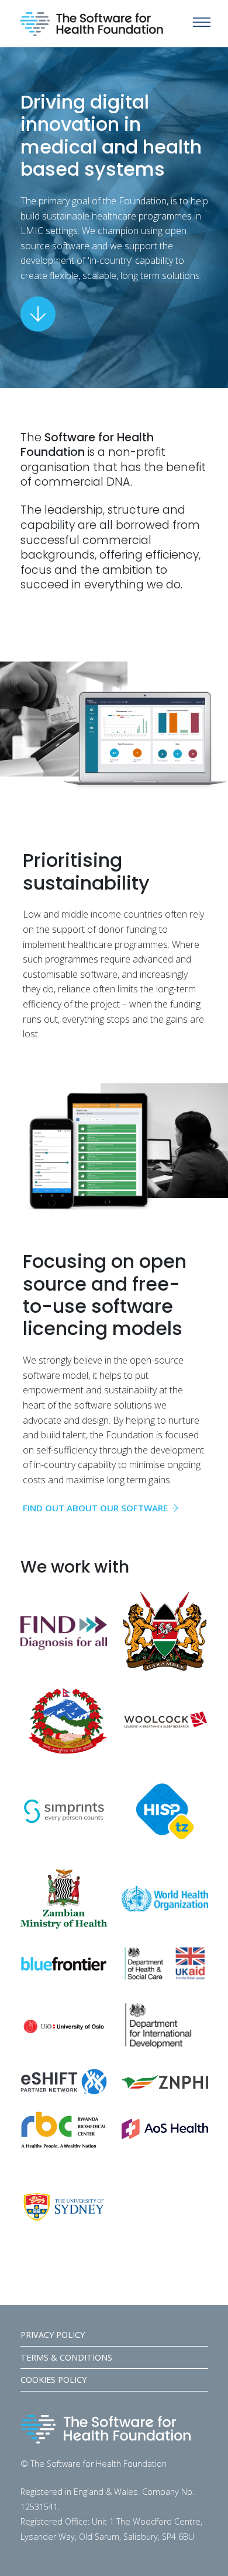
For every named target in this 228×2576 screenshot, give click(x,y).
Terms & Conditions (66, 2357)
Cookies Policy (53, 2380)
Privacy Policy (53, 2335)
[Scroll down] (38, 314)
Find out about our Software (95, 1508)
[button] (202, 22)
